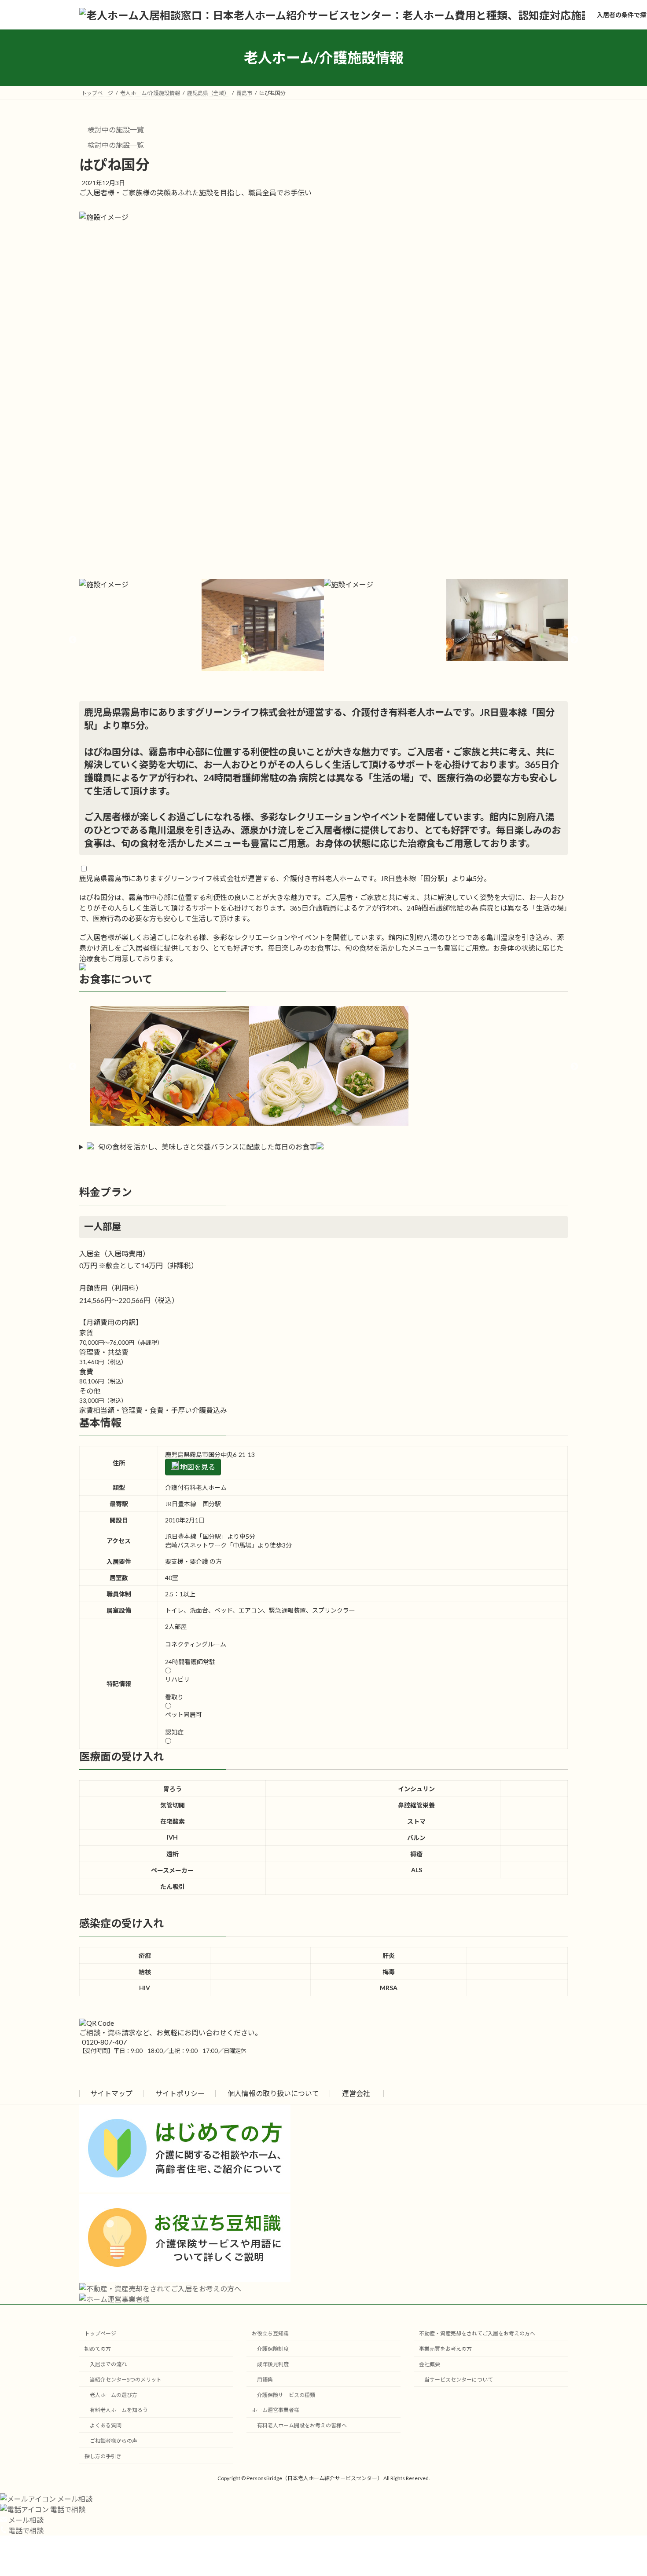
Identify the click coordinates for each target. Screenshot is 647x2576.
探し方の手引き (103, 2456)
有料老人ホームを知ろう (119, 2410)
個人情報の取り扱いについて (273, 2093)
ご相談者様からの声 (114, 2441)
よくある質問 (106, 2425)
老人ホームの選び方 (114, 2395)
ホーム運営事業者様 (276, 2410)
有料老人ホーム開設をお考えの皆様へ (302, 2425)
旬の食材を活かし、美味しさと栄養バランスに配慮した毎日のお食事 (207, 1147)
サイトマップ (111, 2093)
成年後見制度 (273, 2364)
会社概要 (430, 2364)
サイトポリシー (180, 2093)
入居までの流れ (108, 2364)
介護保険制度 (273, 2349)
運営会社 (356, 2093)
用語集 (265, 2380)
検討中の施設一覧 (115, 130)
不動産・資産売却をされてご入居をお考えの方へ (477, 2333)
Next (574, 640)
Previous (73, 640)
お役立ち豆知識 (270, 2333)
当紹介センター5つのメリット (126, 2380)
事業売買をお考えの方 (445, 2349)
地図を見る (197, 1467)
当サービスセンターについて (459, 2380)
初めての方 (98, 2349)
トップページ (100, 2333)
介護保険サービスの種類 (286, 2395)
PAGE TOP (624, 2490)
